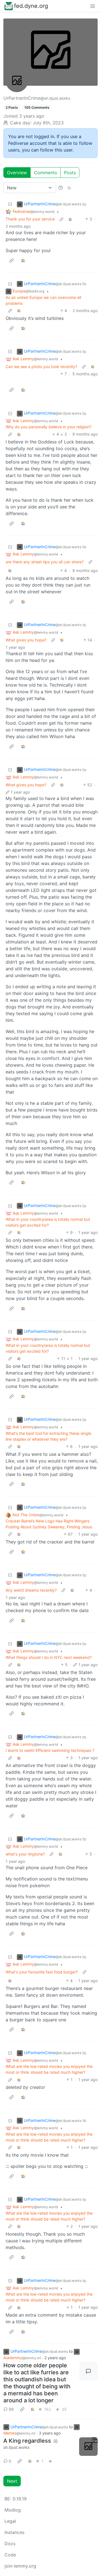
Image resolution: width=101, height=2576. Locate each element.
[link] (70, 219)
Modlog (13, 2510)
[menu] (93, 6)
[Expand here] (88, 2447)
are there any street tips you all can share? (45, 562)
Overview (17, 173)
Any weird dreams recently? (31, 1590)
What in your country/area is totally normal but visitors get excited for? (48, 1222)
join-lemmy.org (20, 2566)
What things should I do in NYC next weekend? (49, 1657)
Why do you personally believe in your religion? (49, 427)
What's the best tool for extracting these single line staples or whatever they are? (48, 1436)
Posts (70, 173)
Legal (10, 2521)
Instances (14, 2532)
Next (12, 2481)
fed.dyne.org (31, 6)
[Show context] (61, 219)
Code (10, 2555)
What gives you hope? (26, 640)
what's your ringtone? (25, 1854)
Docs (10, 2544)
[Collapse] (10, 204)
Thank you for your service (30, 219)
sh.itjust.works (16, 2447)
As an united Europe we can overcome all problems (43, 300)
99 (11, 2409)
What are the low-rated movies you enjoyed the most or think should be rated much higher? (49, 2069)
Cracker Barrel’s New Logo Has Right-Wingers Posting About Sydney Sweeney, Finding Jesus (49, 1524)
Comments (45, 173)
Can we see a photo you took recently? (41, 367)
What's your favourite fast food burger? (42, 1972)
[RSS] (69, 188)
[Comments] (88, 2371)
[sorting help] (61, 188)
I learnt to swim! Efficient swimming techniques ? (50, 1750)
